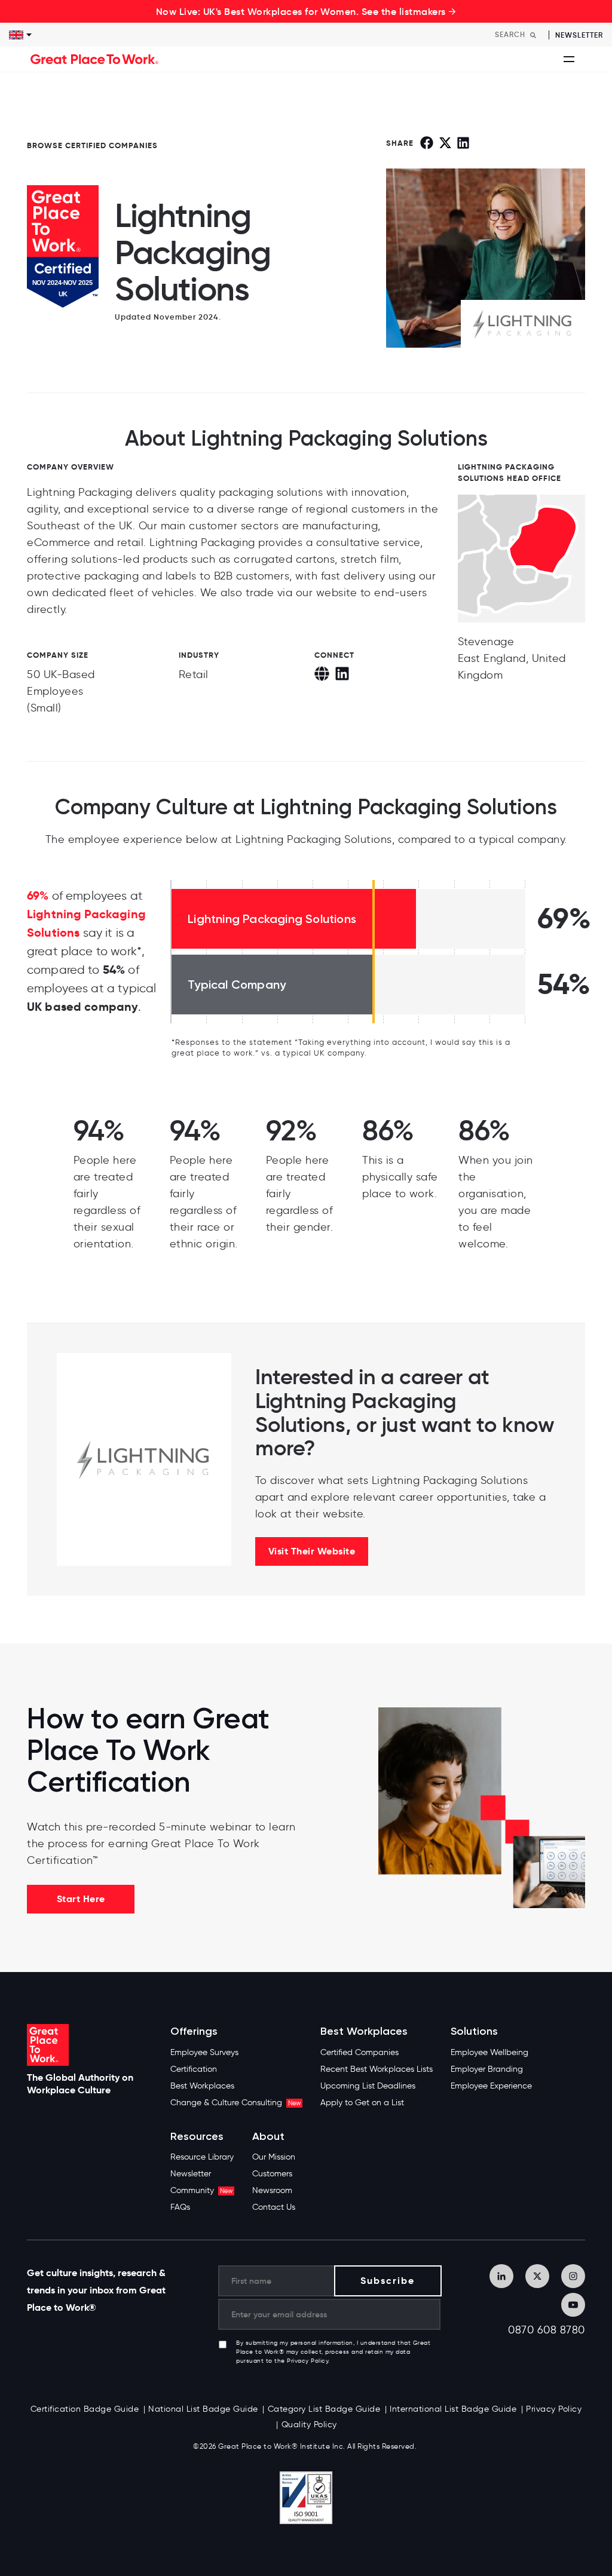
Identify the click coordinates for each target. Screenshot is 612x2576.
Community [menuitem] (201, 2190)
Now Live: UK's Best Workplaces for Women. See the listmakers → (306, 11)
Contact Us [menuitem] (274, 2207)
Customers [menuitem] (272, 2174)
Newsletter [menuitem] (191, 2174)
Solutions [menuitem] (474, 2031)
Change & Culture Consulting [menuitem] (235, 2103)
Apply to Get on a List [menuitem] (362, 2103)
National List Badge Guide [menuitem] (203, 2409)
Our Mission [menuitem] (274, 2157)
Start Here (81, 1899)
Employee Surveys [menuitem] (204, 2052)
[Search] (533, 35)
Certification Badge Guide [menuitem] (85, 2409)
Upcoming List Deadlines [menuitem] (368, 2086)
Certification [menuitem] (194, 2069)
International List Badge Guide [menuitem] (453, 2409)
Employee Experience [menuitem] (491, 2086)
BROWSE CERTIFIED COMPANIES (92, 145)
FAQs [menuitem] (180, 2207)
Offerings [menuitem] (194, 2031)
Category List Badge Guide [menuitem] (324, 2409)
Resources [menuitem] (197, 2137)
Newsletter (579, 35)
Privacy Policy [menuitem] (554, 2409)
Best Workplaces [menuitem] (202, 2086)
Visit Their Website (312, 1551)
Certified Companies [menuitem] (359, 2052)
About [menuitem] (268, 2137)
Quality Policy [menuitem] (309, 2425)
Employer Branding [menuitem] (487, 2069)
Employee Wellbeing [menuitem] (489, 2052)
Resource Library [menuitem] (202, 2157)
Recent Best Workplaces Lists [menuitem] (377, 2069)
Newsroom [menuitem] (272, 2190)
